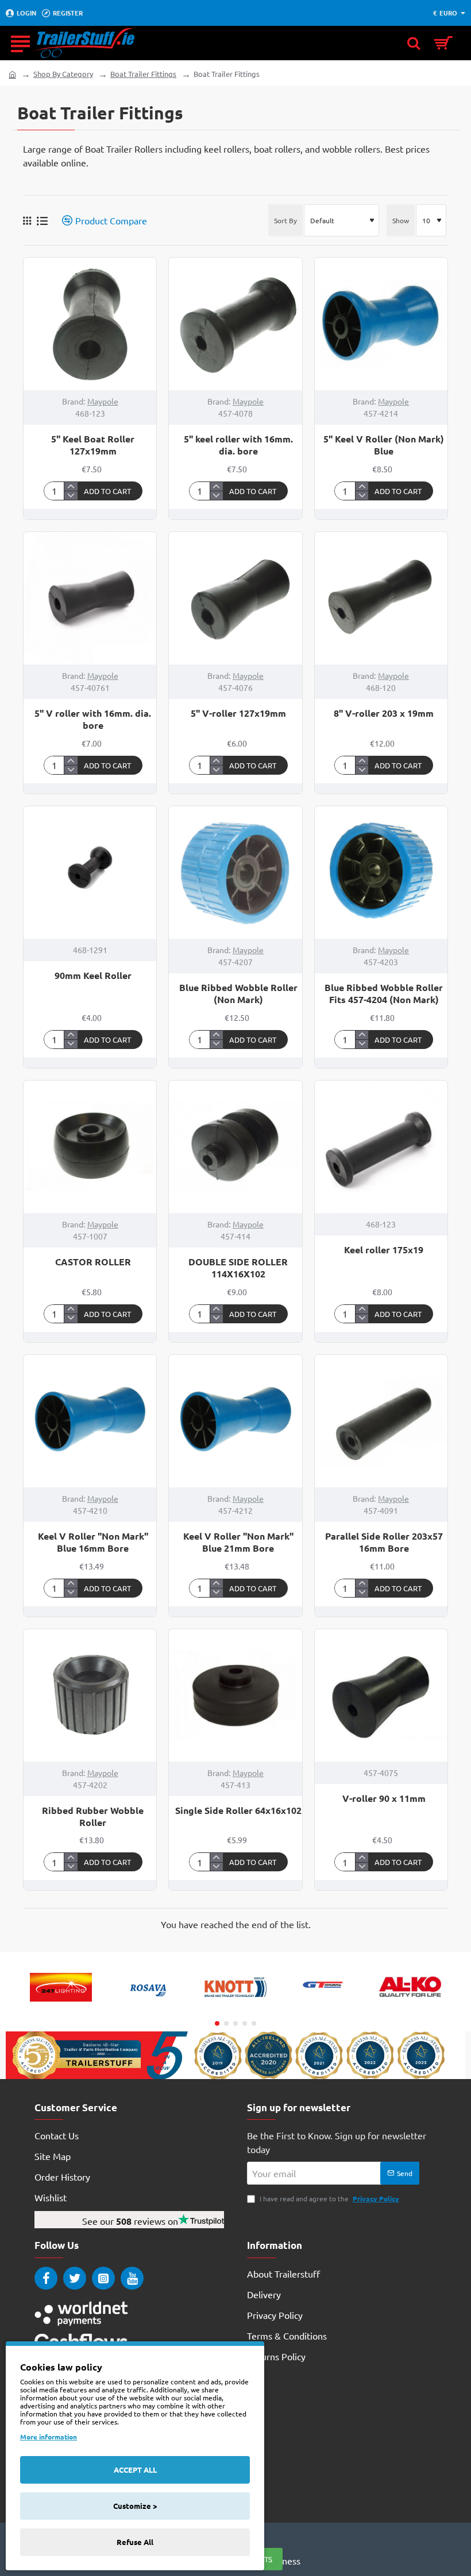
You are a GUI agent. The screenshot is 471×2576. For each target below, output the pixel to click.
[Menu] (20, 43)
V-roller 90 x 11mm (384, 1798)
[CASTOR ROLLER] (90, 1147)
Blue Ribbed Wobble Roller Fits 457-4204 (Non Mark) (384, 994)
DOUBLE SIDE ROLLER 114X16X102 (238, 1268)
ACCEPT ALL (135, 2470)
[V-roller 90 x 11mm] (381, 1695)
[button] (110, 491)
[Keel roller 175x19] (381, 1147)
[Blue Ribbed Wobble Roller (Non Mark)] (235, 873)
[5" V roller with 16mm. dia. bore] (90, 598)
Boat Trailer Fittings (143, 74)
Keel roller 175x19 (384, 1250)
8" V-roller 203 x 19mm (384, 713)
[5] (90, 324)
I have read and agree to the (329, 2198)
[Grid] (27, 220)
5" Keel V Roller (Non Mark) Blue (384, 445)
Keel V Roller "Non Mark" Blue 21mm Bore (238, 1542)
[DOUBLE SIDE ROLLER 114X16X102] (235, 1147)
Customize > (135, 2506)
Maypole (103, 401)
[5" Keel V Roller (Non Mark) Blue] (381, 324)
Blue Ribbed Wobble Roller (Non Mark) (238, 994)
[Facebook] (46, 2278)
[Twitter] (75, 2278)
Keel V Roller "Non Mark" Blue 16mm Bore (93, 1542)
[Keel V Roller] (90, 1421)
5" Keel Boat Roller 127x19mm (93, 445)
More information (49, 2437)
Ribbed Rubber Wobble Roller (93, 1817)
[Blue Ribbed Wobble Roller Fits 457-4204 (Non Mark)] (381, 873)
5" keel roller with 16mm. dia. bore (238, 445)
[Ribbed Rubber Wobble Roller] (90, 1695)
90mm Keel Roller (93, 976)
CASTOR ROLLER (93, 1262)
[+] (70, 487)
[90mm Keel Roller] (90, 873)
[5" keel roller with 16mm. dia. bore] (235, 324)
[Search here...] (414, 43)
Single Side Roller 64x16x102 (238, 1810)
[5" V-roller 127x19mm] (235, 598)
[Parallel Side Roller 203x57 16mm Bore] (381, 1421)
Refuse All (135, 2542)
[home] (12, 74)
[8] (381, 598)
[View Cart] (447, 43)
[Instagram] (103, 2278)
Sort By (285, 220)
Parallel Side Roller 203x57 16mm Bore (384, 1542)
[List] (42, 221)
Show (401, 220)
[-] (70, 495)
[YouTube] (132, 2278)
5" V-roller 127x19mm (238, 713)
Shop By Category (63, 74)
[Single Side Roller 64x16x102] (235, 1695)
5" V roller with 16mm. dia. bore (93, 719)
